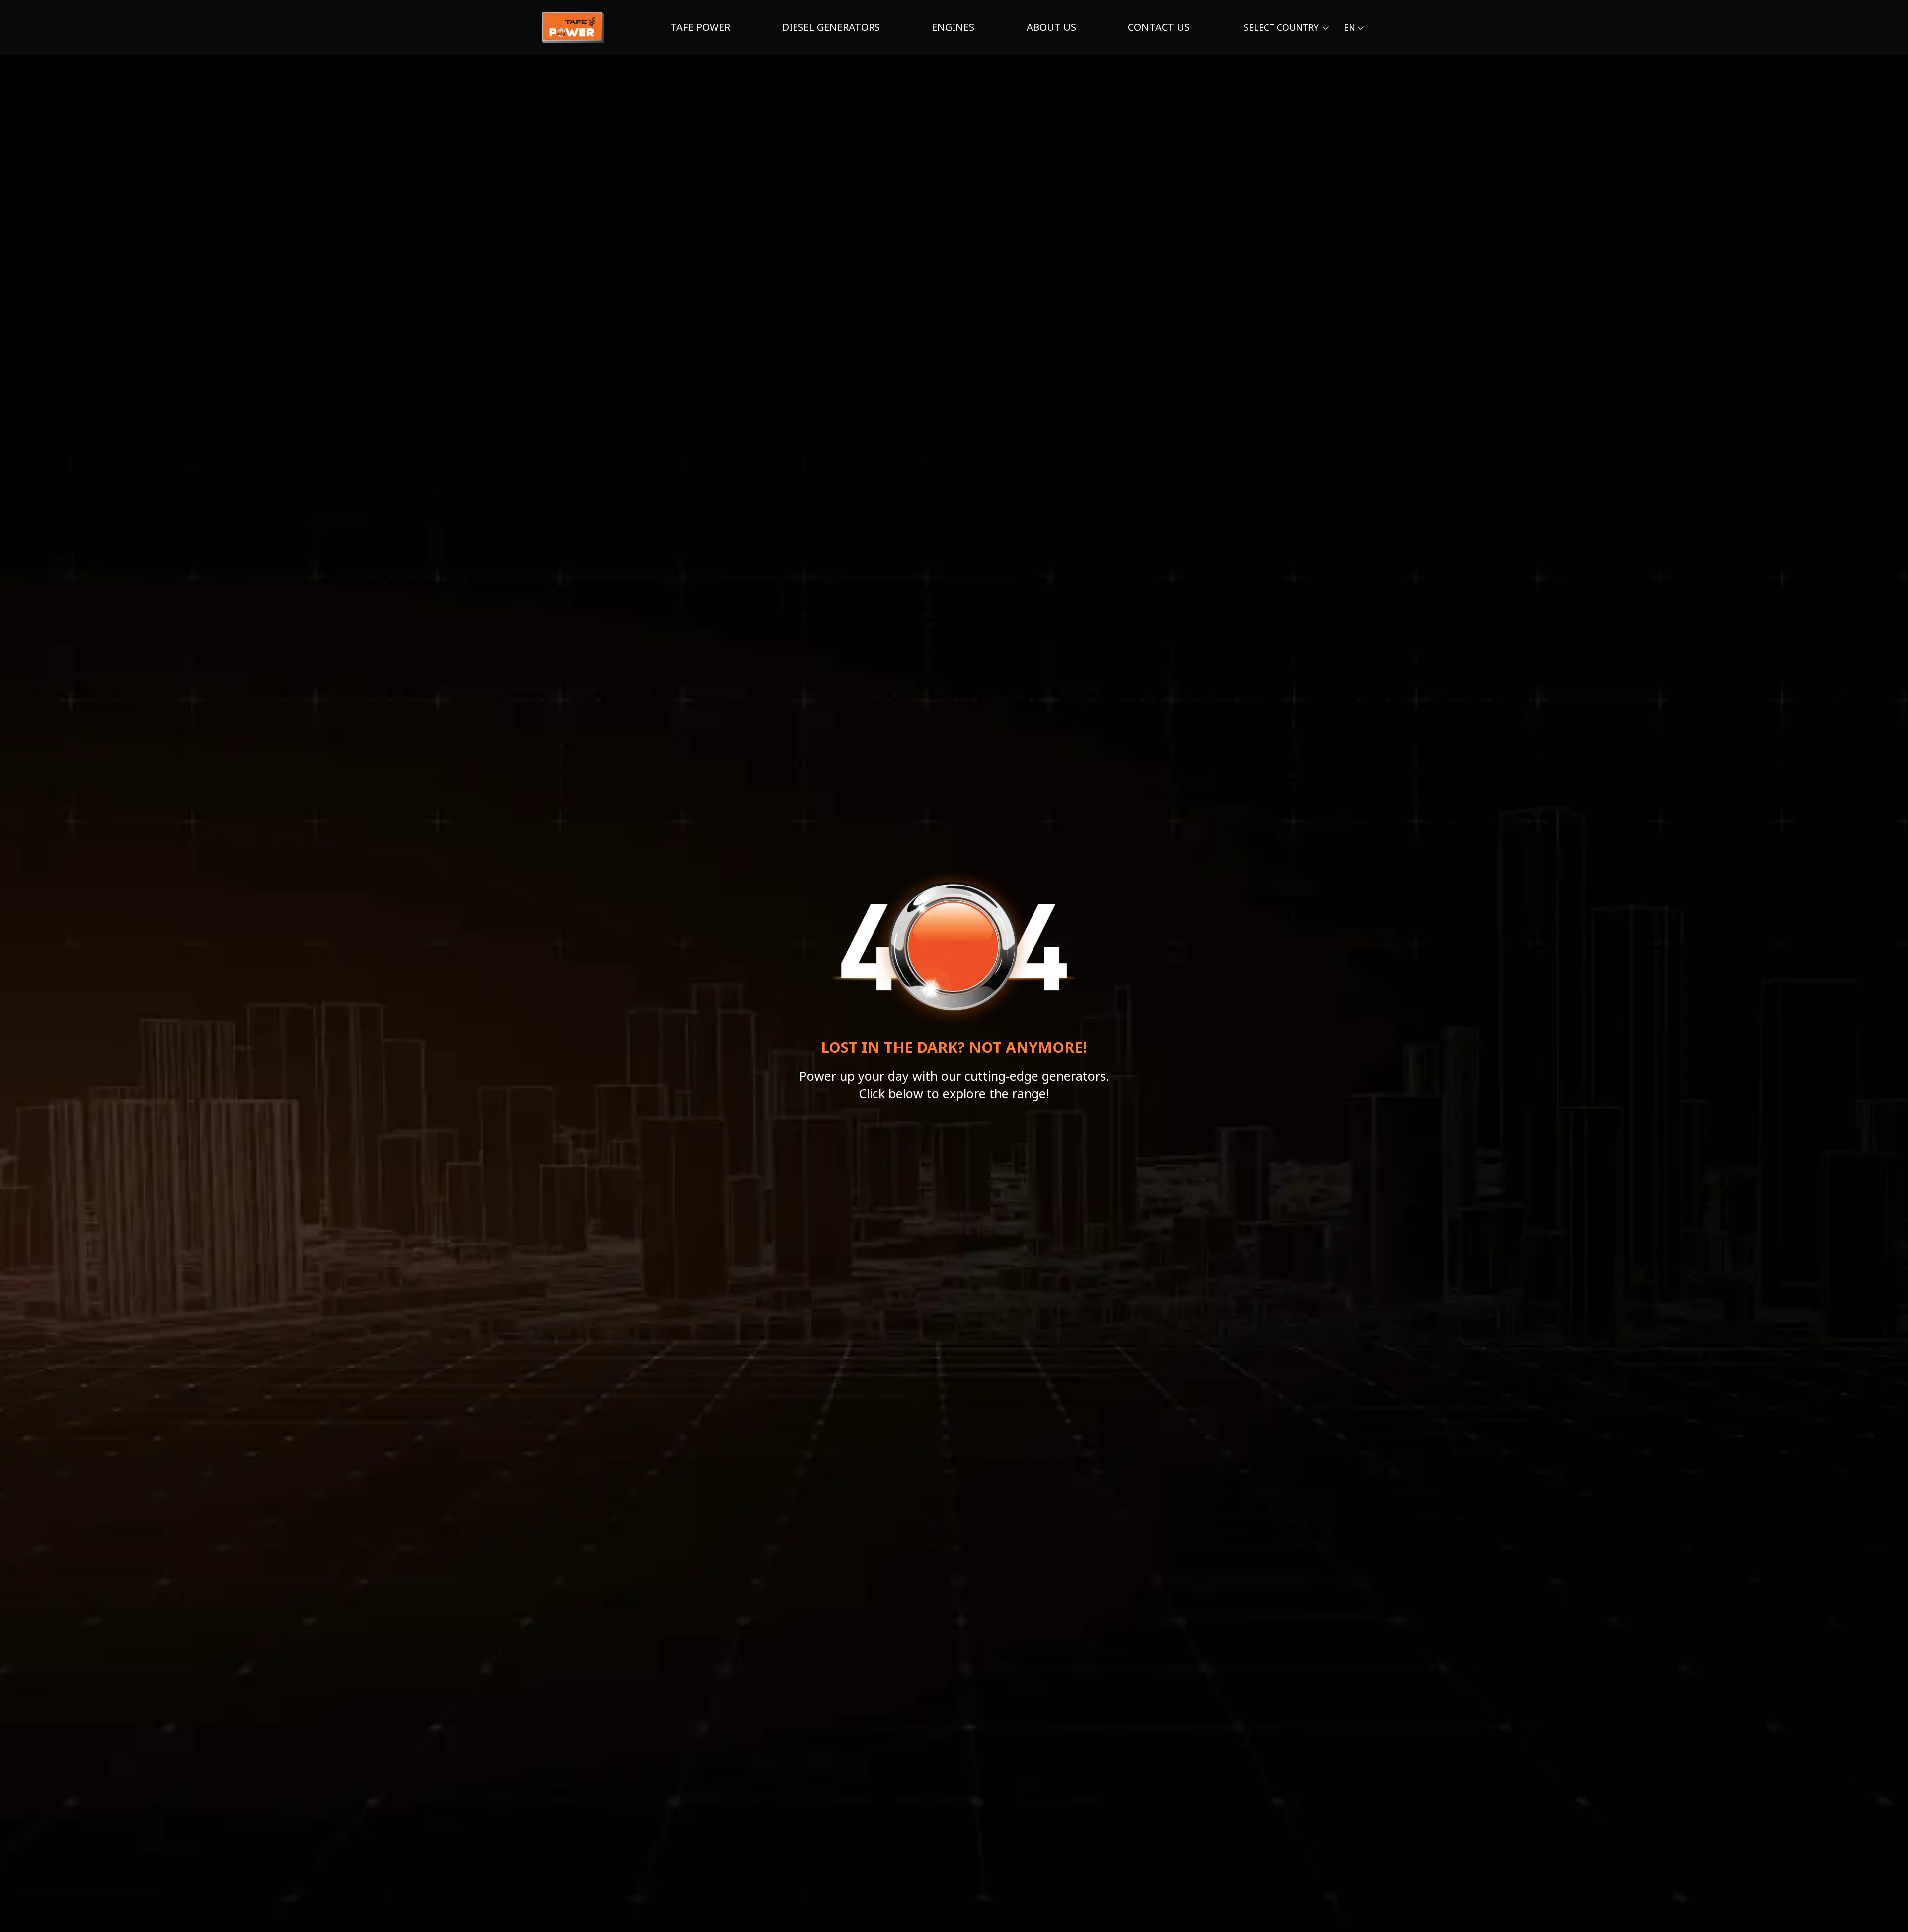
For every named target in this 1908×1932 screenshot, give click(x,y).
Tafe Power (700, 27)
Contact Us (1159, 27)
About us (1051, 27)
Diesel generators (831, 27)
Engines (953, 27)
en (1350, 27)
